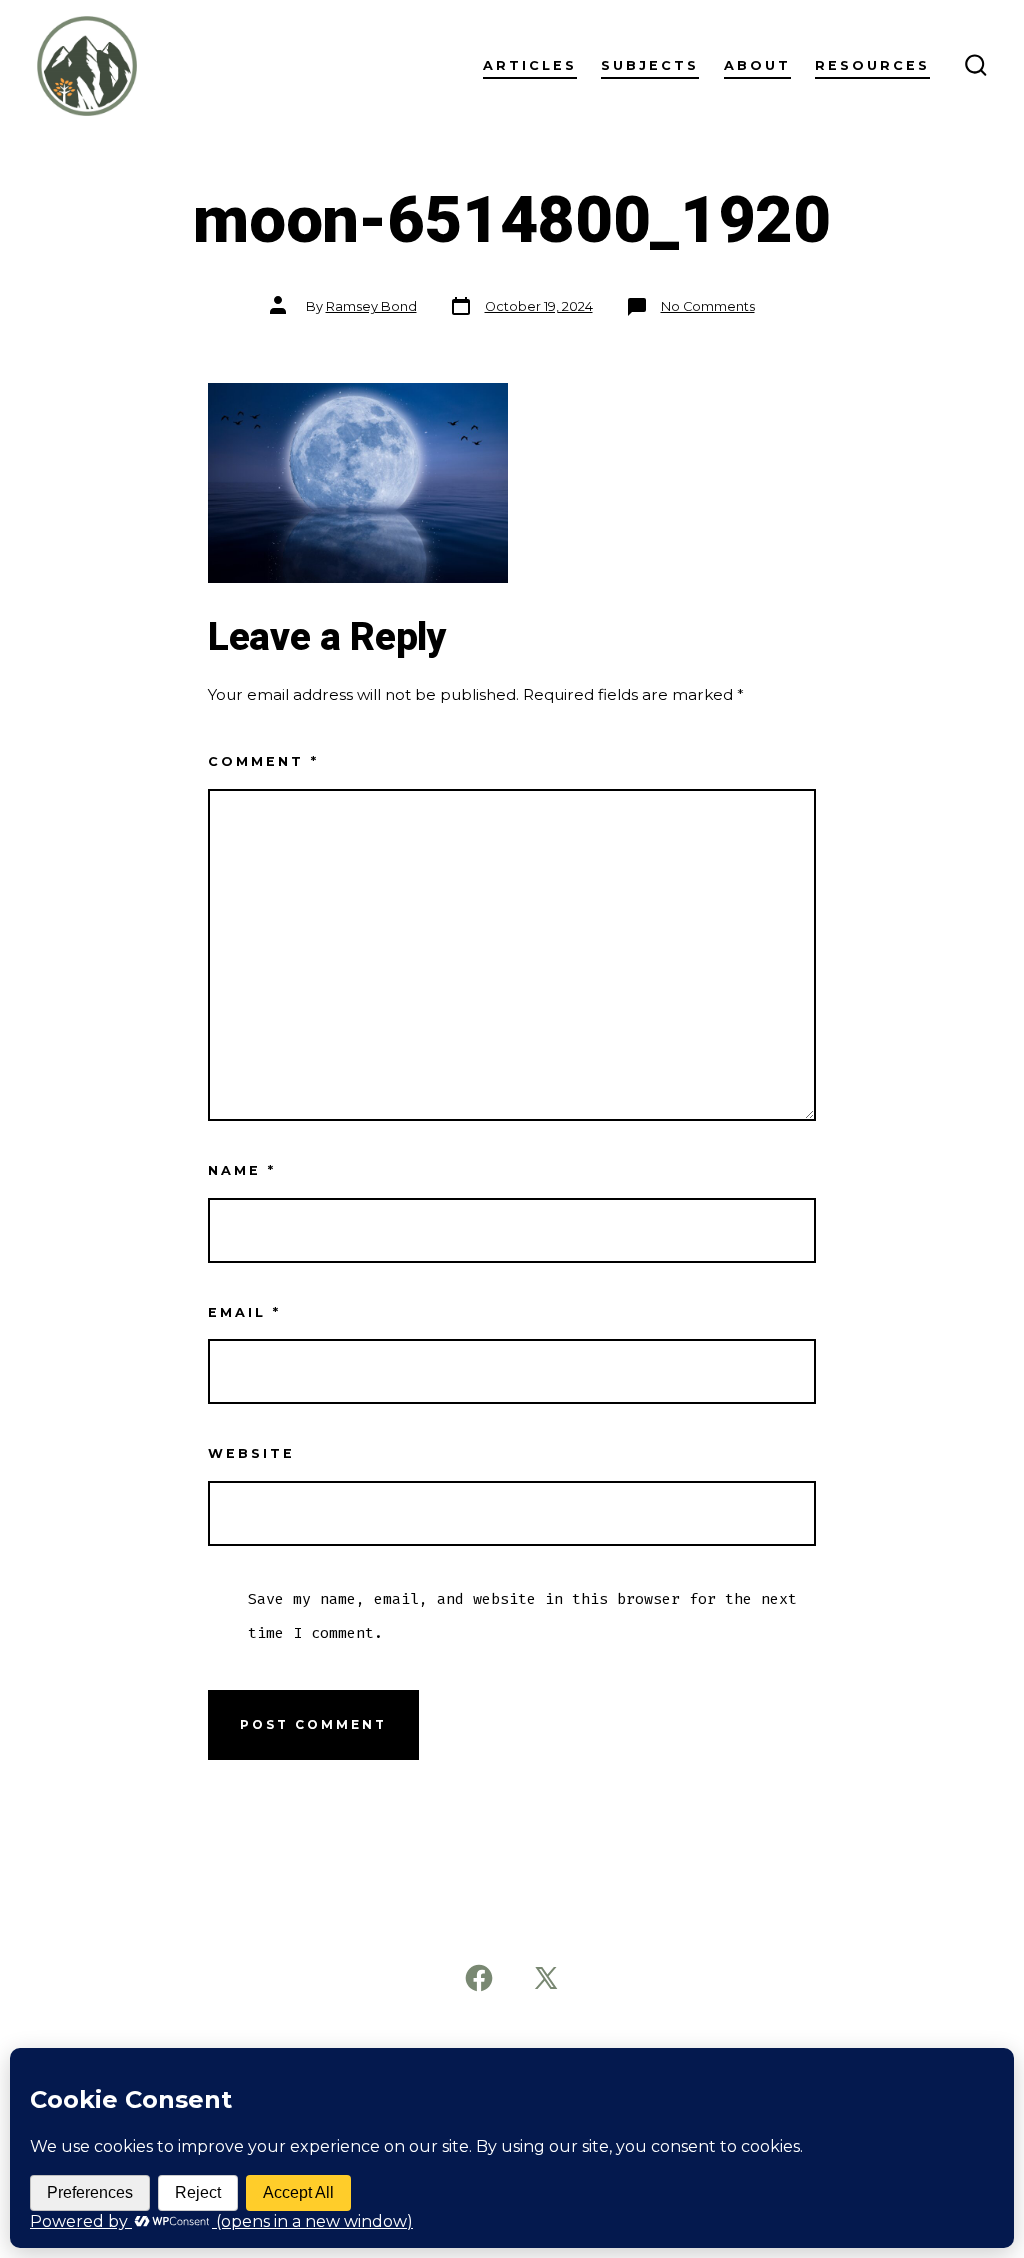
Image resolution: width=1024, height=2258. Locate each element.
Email (244, 1312)
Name (242, 1170)
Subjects (650, 65)
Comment (263, 761)
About (757, 65)
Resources (872, 65)
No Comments (708, 306)
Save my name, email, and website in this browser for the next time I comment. (522, 1616)
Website (251, 1453)
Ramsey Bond (371, 306)
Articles (530, 65)
